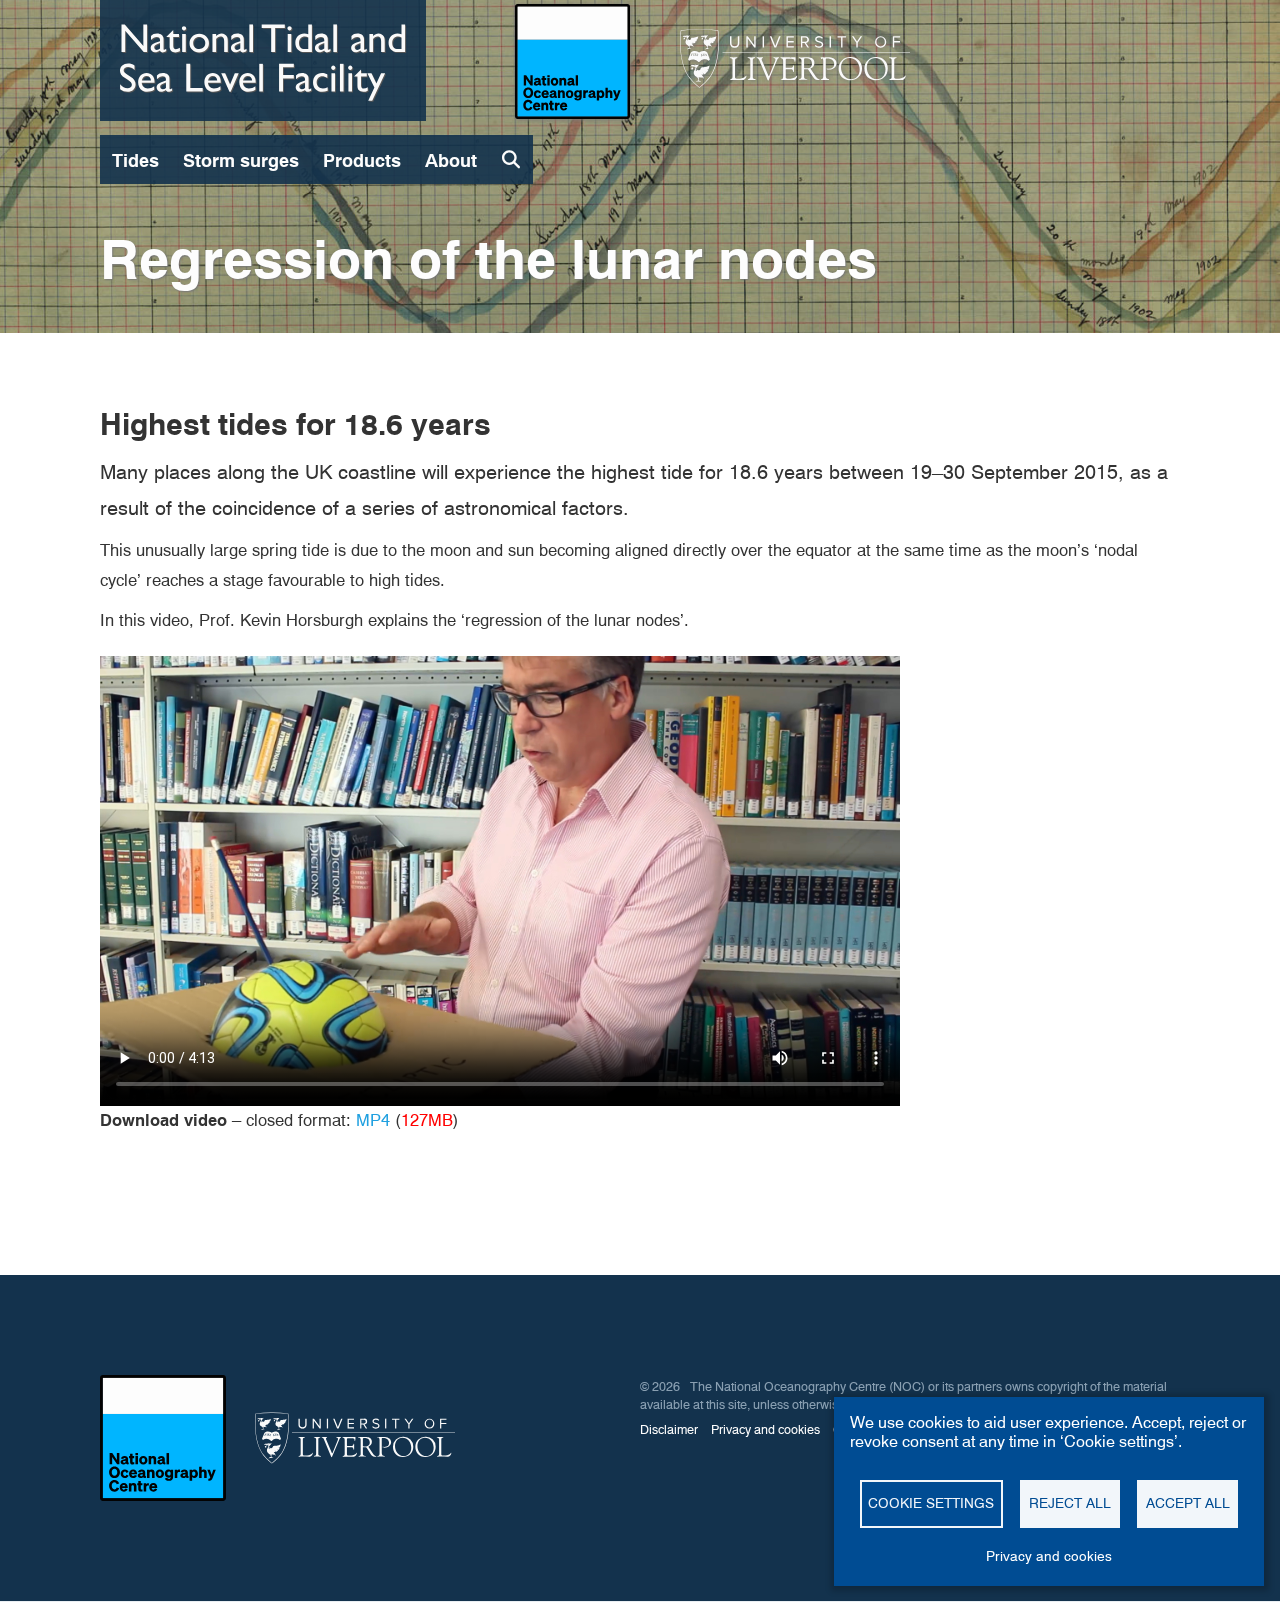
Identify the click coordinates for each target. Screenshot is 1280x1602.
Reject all (1070, 1503)
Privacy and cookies (1049, 1556)
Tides (135, 160)
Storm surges (241, 160)
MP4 (373, 1120)
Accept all (1188, 1503)
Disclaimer (669, 1429)
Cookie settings (931, 1503)
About (451, 160)
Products (362, 160)
